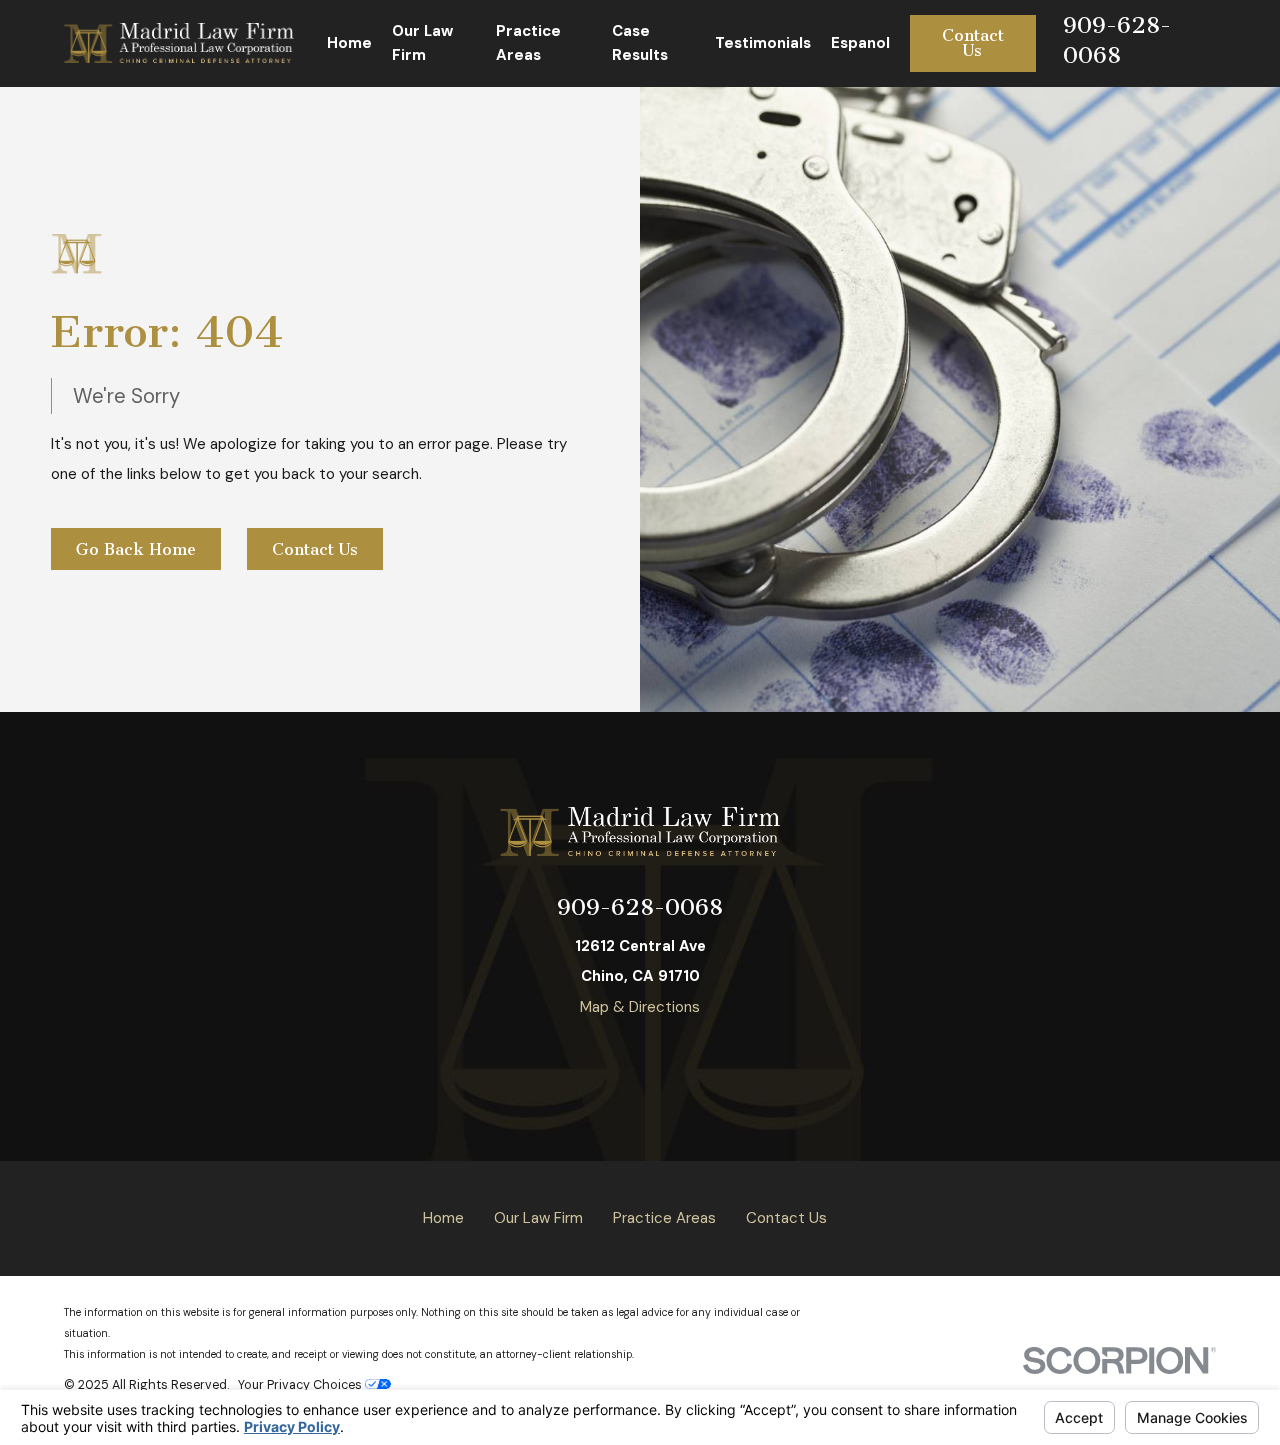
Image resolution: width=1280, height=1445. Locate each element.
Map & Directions (640, 1007)
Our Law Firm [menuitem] (422, 43)
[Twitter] (734, 1055)
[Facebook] (640, 1055)
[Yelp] (593, 1055)
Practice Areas (664, 1218)
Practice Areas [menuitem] (528, 43)
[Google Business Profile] (687, 1055)
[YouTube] (546, 1055)
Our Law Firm (538, 1218)
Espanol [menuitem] (860, 43)
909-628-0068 (640, 907)
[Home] (179, 43)
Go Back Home (136, 549)
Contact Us (973, 43)
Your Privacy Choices (301, 1385)
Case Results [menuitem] (640, 43)
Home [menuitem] (349, 43)
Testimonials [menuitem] (763, 43)
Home (443, 1218)
